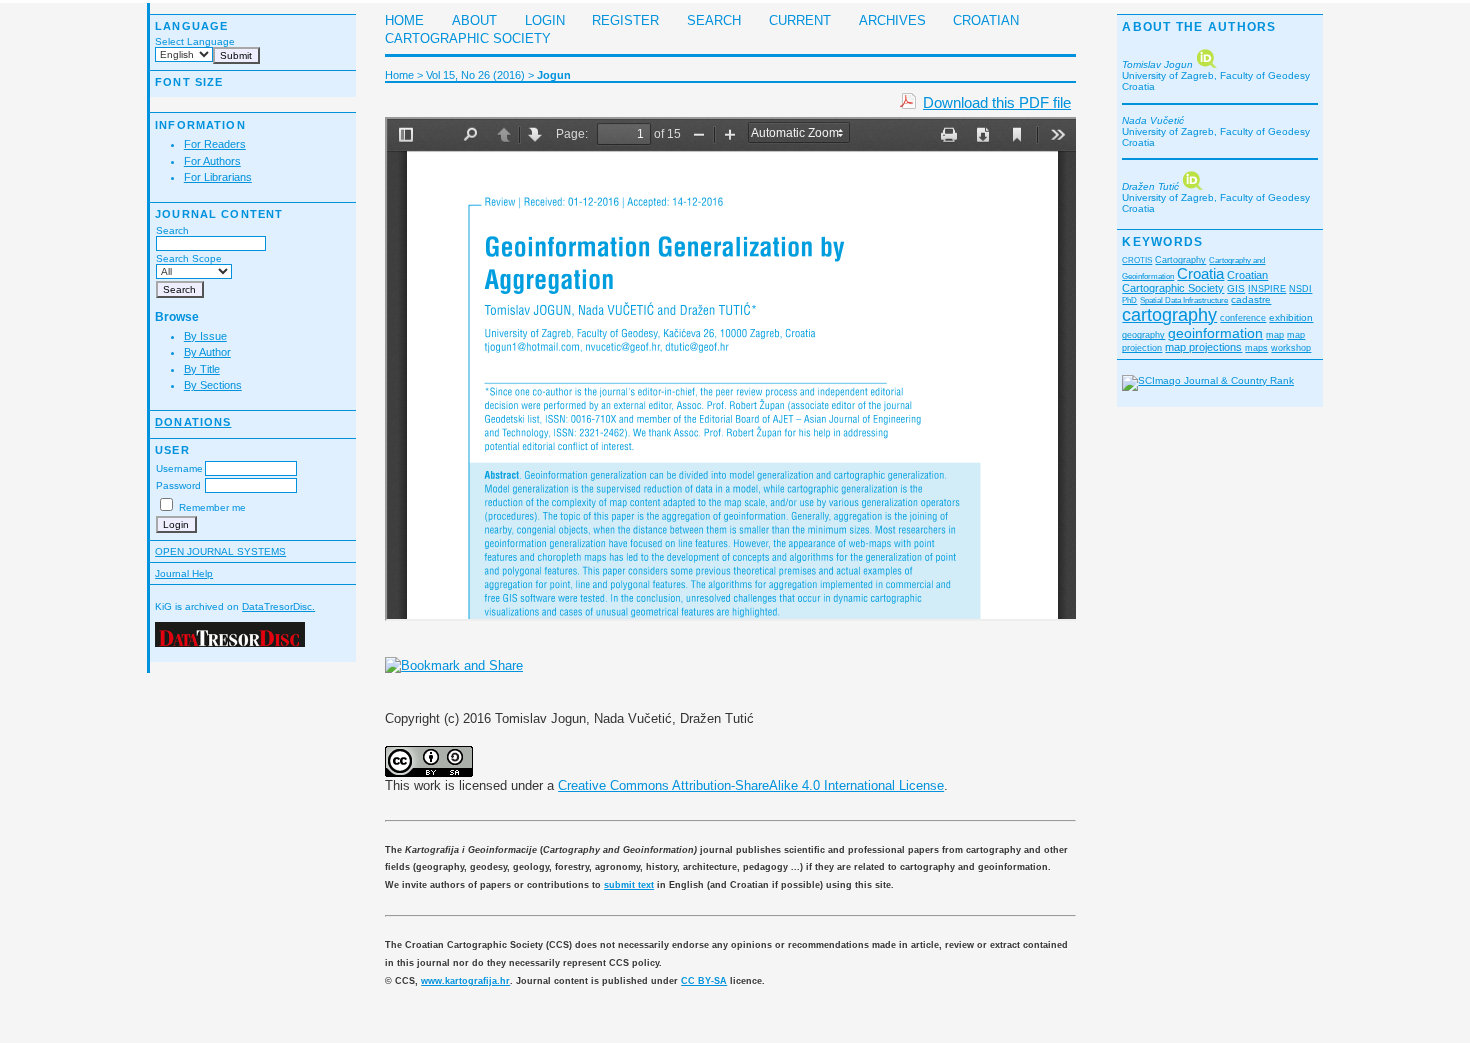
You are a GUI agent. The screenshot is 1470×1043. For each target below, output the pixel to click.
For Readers (215, 144)
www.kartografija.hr (465, 981)
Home (404, 21)
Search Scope (189, 258)
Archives (892, 21)
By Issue (205, 336)
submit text (629, 885)
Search (172, 230)
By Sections (213, 385)
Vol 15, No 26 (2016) (475, 75)
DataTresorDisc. (278, 606)
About (474, 21)
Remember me (212, 507)
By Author (207, 352)
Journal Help (184, 573)
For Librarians (218, 177)
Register (625, 21)
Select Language (195, 41)
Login (545, 21)
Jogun (554, 75)
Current (800, 21)
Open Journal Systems (220, 551)
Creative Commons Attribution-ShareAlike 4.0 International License (751, 785)
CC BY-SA (704, 981)
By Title (202, 369)
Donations (193, 422)
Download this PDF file (997, 102)
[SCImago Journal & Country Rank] (1208, 380)
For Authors (212, 161)
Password (178, 485)
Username (179, 468)
